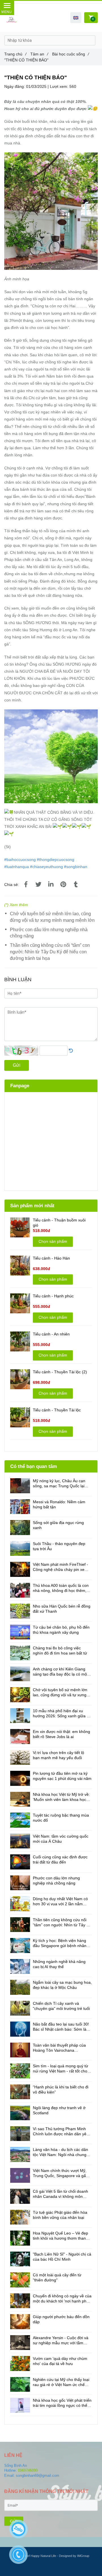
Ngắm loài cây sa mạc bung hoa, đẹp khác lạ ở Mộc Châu (62, 1985)
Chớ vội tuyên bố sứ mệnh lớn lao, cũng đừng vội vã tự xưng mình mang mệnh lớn (52, 917)
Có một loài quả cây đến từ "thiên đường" (57, 2277)
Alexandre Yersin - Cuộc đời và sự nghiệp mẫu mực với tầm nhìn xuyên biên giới (61, 2340)
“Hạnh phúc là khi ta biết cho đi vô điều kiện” (61, 2090)
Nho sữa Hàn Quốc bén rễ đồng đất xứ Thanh (62, 1609)
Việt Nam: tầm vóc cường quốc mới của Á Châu (61, 1839)
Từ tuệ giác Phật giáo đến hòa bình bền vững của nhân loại (60, 2215)
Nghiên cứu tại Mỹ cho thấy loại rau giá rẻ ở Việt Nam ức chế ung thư (61, 2382)
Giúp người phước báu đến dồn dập (61, 2319)
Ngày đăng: (15, 86)
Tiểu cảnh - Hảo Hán (51, 1258)
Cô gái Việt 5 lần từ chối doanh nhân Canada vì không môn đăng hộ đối (60, 2194)
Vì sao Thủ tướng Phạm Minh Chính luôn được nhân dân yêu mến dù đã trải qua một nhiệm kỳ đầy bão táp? (61, 2131)
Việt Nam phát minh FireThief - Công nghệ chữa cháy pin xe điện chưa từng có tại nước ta (60, 1567)
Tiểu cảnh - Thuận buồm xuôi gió (59, 1223)
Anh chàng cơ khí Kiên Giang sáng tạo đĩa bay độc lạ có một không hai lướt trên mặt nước (60, 1672)
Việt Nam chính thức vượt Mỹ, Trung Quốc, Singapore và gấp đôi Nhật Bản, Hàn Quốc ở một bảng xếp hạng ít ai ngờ (60, 2173)
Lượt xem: (60, 86)
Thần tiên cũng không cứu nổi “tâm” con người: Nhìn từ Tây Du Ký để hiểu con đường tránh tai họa (50, 952)
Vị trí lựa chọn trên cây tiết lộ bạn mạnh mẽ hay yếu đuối (59, 1755)
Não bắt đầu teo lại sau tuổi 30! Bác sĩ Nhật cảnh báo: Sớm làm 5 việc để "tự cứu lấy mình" (61, 2027)
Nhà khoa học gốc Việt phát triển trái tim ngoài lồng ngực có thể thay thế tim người (62, 2403)
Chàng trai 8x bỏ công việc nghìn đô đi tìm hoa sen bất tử (60, 1651)
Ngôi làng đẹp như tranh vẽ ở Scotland (59, 2110)
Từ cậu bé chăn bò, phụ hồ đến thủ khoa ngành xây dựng (61, 1630)
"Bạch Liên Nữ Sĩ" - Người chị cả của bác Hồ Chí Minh (62, 2257)
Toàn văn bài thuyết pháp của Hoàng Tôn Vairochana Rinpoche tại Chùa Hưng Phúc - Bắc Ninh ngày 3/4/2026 (61, 2048)
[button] (76, 18)
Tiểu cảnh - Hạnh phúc (53, 1296)
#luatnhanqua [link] (17, 867)
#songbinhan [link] (76, 867)
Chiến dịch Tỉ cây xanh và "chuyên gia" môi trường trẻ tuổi (61, 2006)
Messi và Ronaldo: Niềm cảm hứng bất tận (59, 1504)
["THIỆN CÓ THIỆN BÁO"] (26, 885)
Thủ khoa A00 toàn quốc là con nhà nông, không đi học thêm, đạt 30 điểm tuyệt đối (61, 1588)
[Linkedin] (51, 885)
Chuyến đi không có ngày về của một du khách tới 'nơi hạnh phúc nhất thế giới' (62, 2299)
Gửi (17, 1065)
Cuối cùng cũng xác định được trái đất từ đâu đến (60, 1859)
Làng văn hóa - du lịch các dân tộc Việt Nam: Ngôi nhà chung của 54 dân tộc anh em (60, 2152)
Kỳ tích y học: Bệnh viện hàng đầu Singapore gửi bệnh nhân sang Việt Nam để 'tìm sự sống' (61, 1943)
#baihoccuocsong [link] (20, 860)
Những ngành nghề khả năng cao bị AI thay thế (59, 1964)
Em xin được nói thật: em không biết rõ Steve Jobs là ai (61, 1734)
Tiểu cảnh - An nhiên (51, 1334)
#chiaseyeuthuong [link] (46, 867)
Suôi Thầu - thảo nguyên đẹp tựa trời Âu (59, 1546)
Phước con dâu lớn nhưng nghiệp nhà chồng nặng (49, 933)
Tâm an (39, 54)
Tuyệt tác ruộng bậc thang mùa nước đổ (61, 1818)
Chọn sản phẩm (53, 1241)
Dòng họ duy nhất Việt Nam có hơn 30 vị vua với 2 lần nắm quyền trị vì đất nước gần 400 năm (60, 1901)
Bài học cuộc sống (71, 54)
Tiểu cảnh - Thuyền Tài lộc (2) (60, 1372)
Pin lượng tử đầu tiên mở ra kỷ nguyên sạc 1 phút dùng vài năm (62, 1776)
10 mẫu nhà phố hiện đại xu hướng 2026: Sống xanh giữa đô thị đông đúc (62, 1713)
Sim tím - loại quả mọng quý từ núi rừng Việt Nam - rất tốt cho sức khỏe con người (60, 2069)
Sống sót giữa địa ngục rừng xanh (58, 1525)
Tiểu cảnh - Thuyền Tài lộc (57, 1410)
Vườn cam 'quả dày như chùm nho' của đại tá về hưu (60, 2361)
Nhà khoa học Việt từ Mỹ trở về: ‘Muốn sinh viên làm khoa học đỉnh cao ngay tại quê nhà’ (61, 1797)
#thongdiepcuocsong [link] (56, 860)
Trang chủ (15, 54)
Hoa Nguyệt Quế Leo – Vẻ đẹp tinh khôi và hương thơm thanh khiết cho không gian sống (60, 2236)
